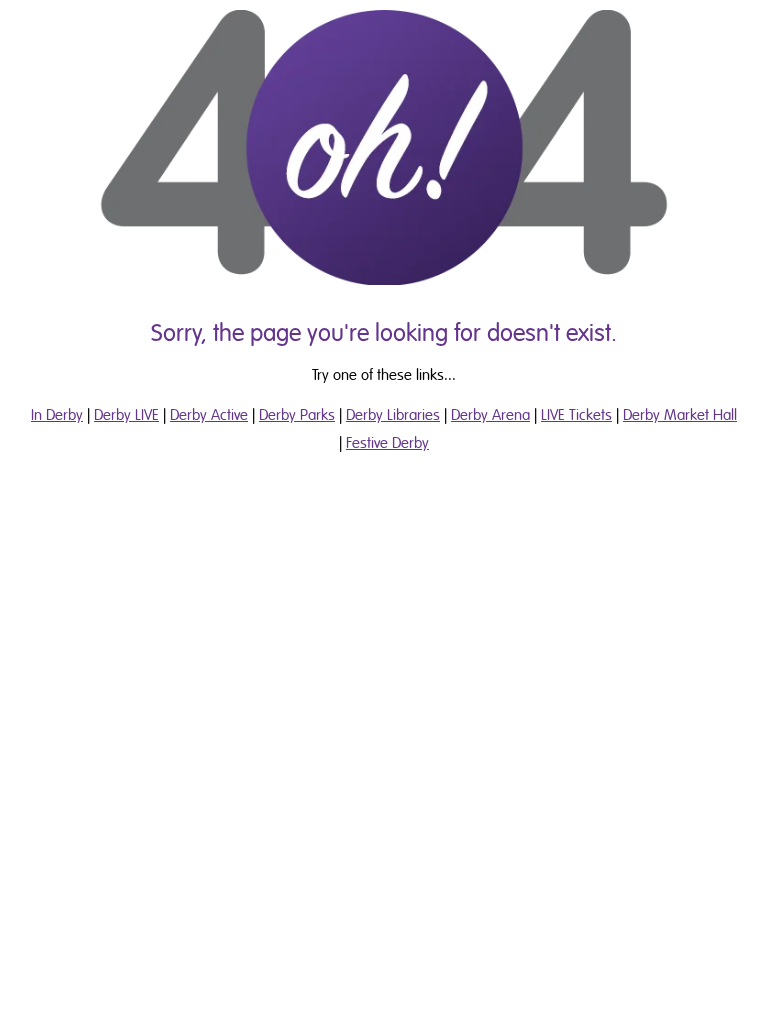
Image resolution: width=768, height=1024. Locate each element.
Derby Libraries (393, 415)
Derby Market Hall (680, 415)
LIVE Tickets (576, 415)
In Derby (57, 415)
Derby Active (209, 415)
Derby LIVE (126, 415)
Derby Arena (490, 415)
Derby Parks (297, 415)
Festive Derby (387, 443)
